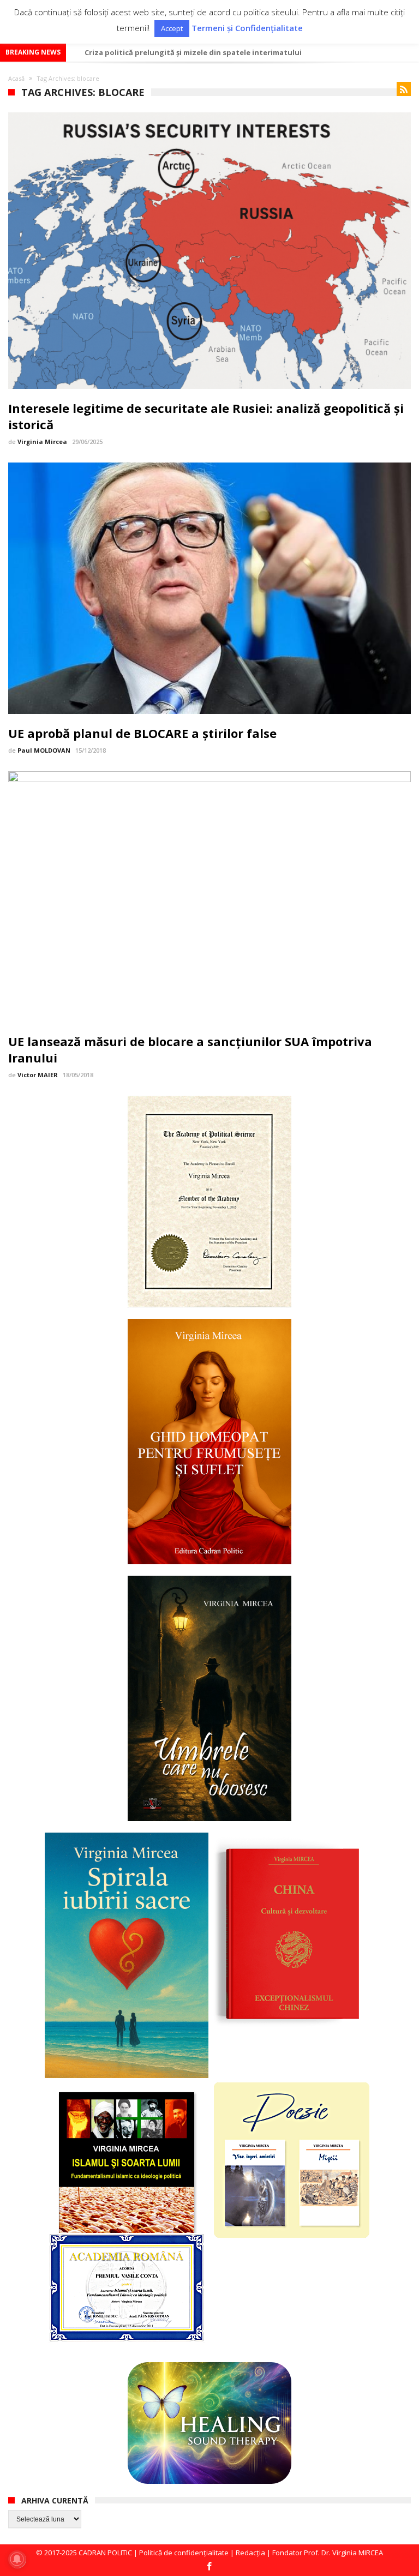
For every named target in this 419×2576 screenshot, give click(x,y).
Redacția (250, 2553)
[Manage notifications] (17, 2559)
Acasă (16, 78)
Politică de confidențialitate (184, 2553)
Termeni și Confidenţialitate (247, 28)
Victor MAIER (38, 1075)
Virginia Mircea (42, 442)
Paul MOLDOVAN (44, 750)
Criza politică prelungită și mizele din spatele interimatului (193, 52)
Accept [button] (172, 28)
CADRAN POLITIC (105, 2553)
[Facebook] (209, 2567)
